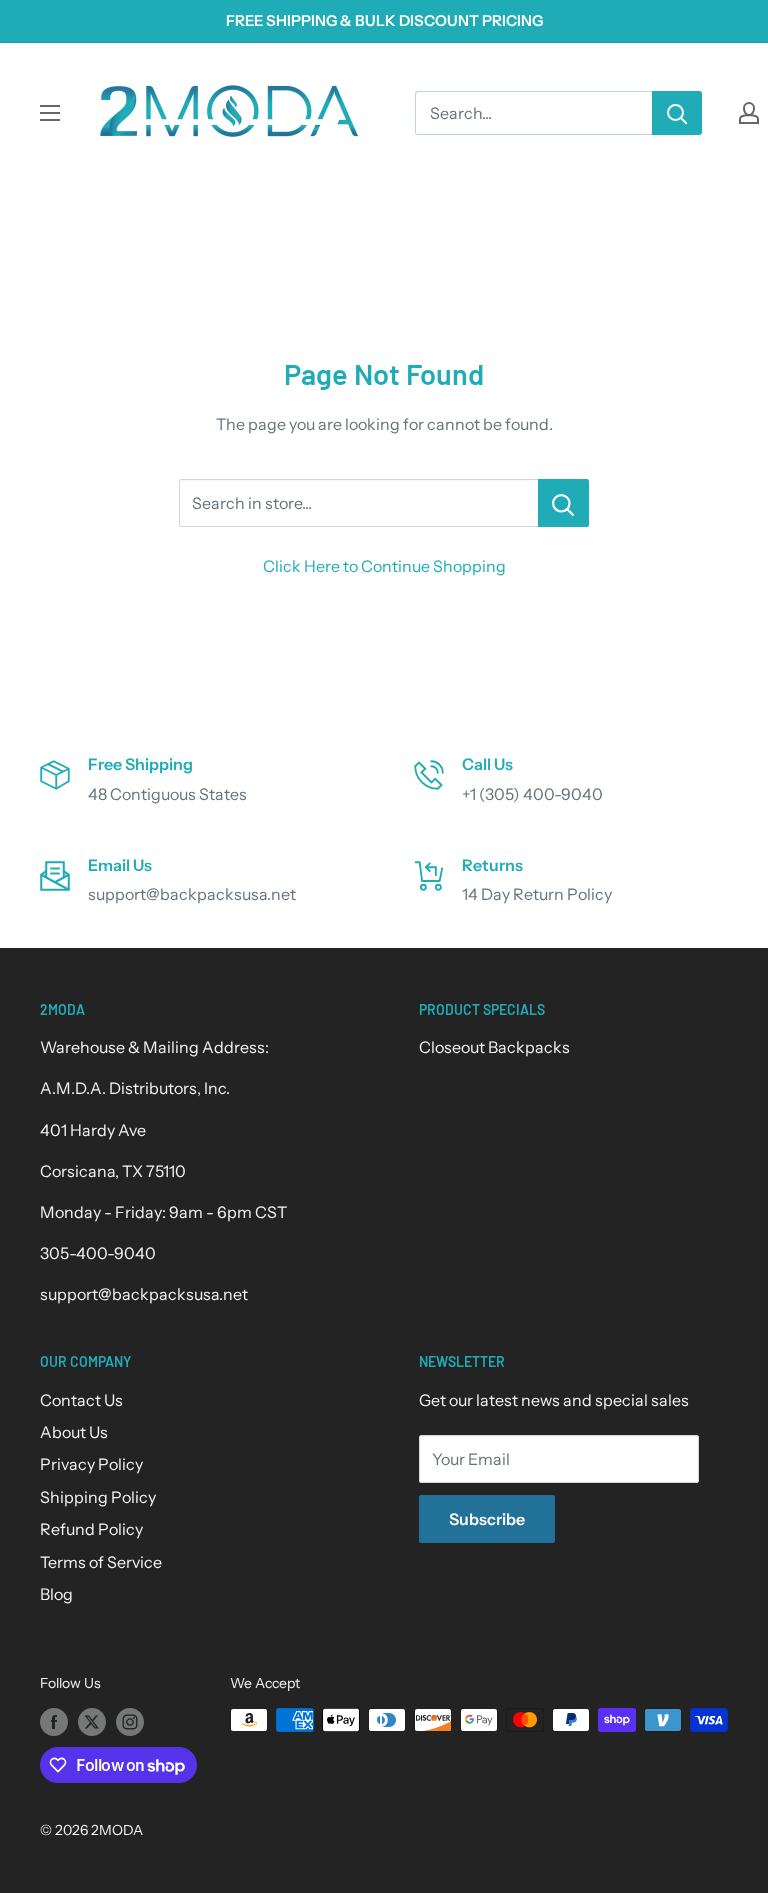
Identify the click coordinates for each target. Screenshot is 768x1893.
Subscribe (487, 1519)
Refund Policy (91, 1529)
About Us (74, 1432)
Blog (56, 1594)
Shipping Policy (98, 1497)
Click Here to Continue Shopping (384, 566)
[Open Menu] (50, 113)
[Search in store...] (563, 503)
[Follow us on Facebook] (54, 1722)
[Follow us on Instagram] (130, 1722)
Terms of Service (101, 1562)
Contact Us (81, 1400)
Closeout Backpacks (494, 1047)
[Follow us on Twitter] (92, 1722)
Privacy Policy (91, 1464)
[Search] (677, 113)
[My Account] (749, 113)
